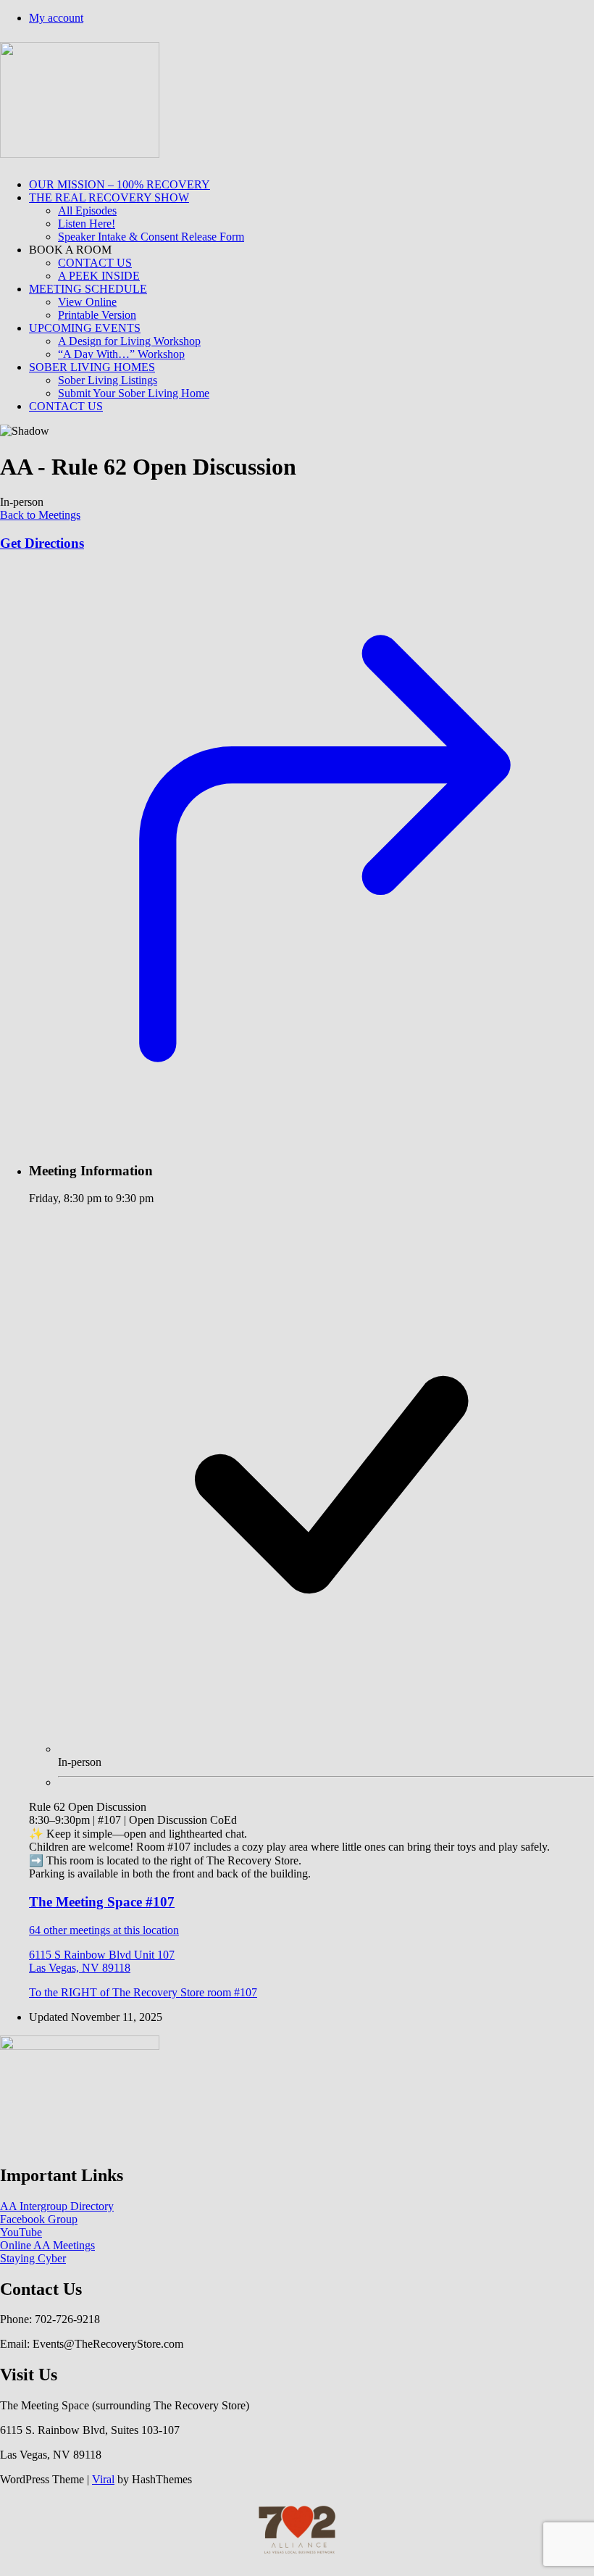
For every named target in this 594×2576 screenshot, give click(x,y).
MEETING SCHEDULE (88, 289)
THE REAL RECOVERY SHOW (109, 197)
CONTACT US (95, 263)
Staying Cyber (33, 2258)
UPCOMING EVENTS (85, 328)
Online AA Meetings (47, 2245)
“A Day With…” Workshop (121, 354)
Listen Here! (87, 224)
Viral (103, 2479)
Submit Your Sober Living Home (134, 393)
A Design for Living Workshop (129, 341)
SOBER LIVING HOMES (92, 367)
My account (56, 18)
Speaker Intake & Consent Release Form (151, 237)
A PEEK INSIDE (99, 276)
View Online (87, 302)
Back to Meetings (40, 515)
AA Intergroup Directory (57, 2206)
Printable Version (97, 315)
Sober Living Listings (108, 380)
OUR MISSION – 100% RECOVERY (120, 184)
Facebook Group (39, 2219)
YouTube (21, 2232)
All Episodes (87, 211)
